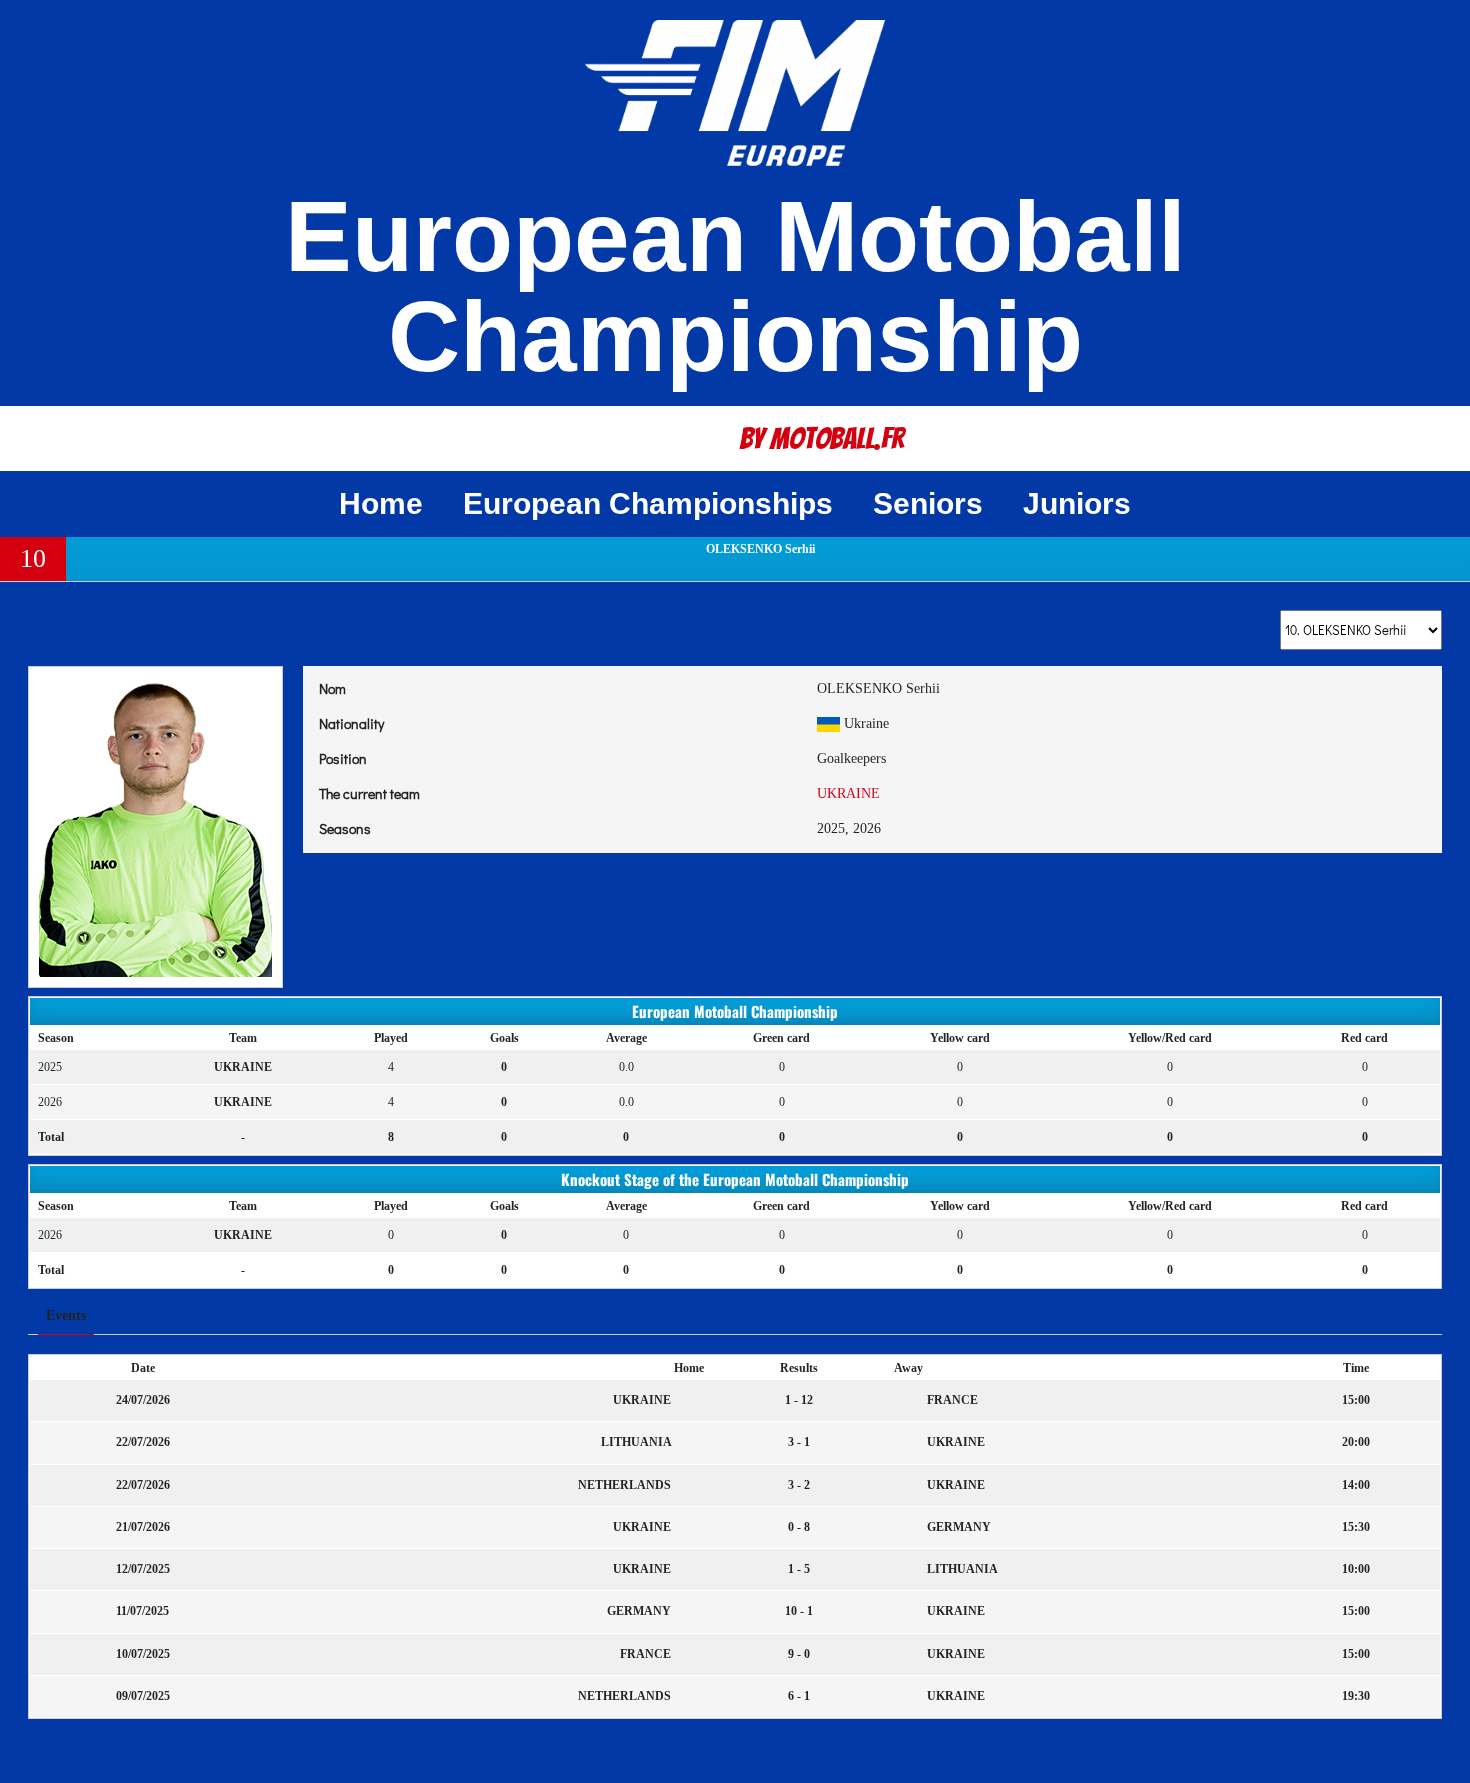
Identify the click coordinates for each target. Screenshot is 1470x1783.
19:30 (1356, 1696)
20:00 (1356, 1442)
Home (381, 503)
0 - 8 (799, 1527)
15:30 (1356, 1527)
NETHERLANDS (626, 1485)
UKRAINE (848, 793)
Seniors (928, 503)
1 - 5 (799, 1569)
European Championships (648, 503)
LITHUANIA (637, 1442)
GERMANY (957, 1527)
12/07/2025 (143, 1569)
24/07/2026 (143, 1400)
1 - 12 (799, 1400)
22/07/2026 (143, 1442)
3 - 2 (799, 1485)
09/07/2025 (143, 1696)
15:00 (1356, 1400)
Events (66, 1315)
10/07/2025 (143, 1654)
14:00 (1356, 1485)
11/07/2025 (142, 1611)
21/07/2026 (143, 1527)
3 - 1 (799, 1442)
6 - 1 (799, 1696)
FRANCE (951, 1400)
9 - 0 (799, 1654)
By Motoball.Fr (822, 438)
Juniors (1077, 503)
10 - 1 (799, 1611)
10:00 (1356, 1569)
